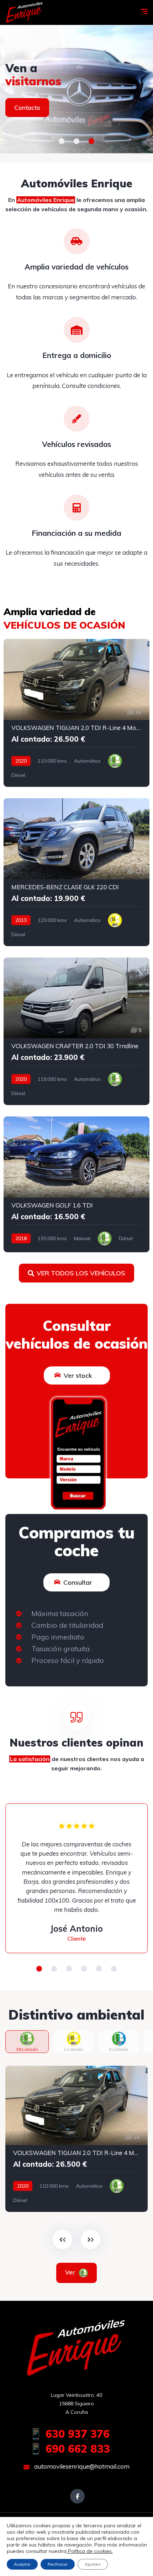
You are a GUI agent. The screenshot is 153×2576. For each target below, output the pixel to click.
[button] (62, 141)
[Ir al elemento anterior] (62, 2239)
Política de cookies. (90, 2551)
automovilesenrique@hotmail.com (81, 2466)
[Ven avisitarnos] (76, 89)
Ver (71, 2272)
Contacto (27, 108)
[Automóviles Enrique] (25, 12)
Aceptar (22, 2564)
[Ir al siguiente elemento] (91, 2239)
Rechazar (58, 2564)
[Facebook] (77, 2496)
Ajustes (93, 2564)
